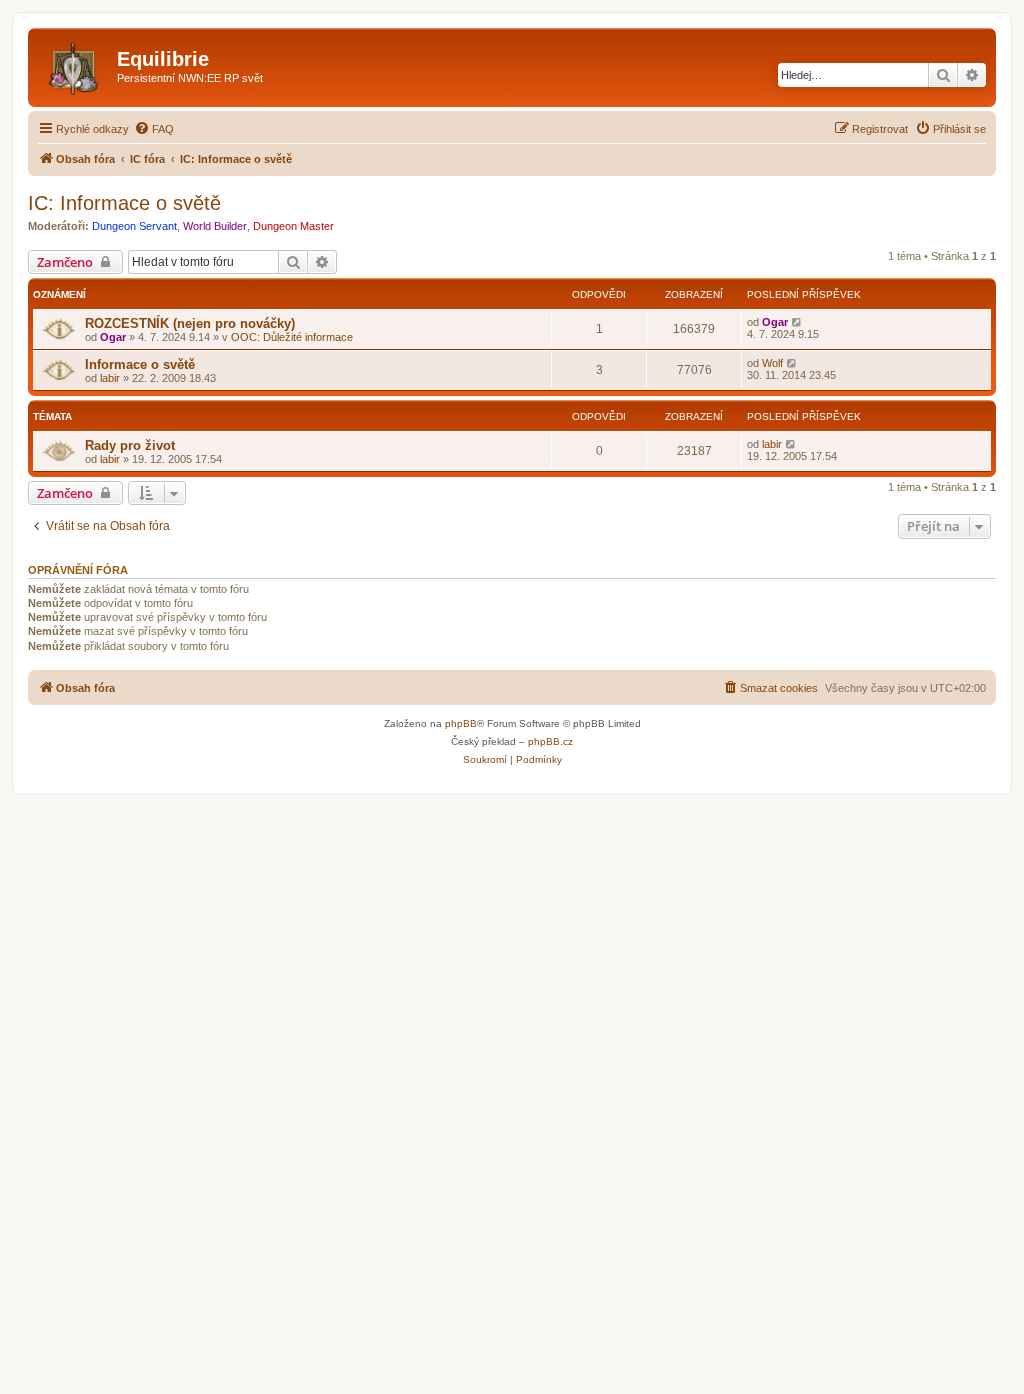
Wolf (772, 363)
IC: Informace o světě (124, 203)
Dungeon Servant (134, 226)
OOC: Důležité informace (292, 337)
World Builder (215, 226)
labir (110, 378)
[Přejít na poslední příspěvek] (797, 322)
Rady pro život (130, 445)
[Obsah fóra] (75, 65)
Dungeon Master (293, 226)
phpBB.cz (550, 741)
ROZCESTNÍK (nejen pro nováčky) (190, 323)
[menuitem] (154, 129)
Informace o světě (140, 364)
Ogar (113, 337)
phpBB (461, 723)
